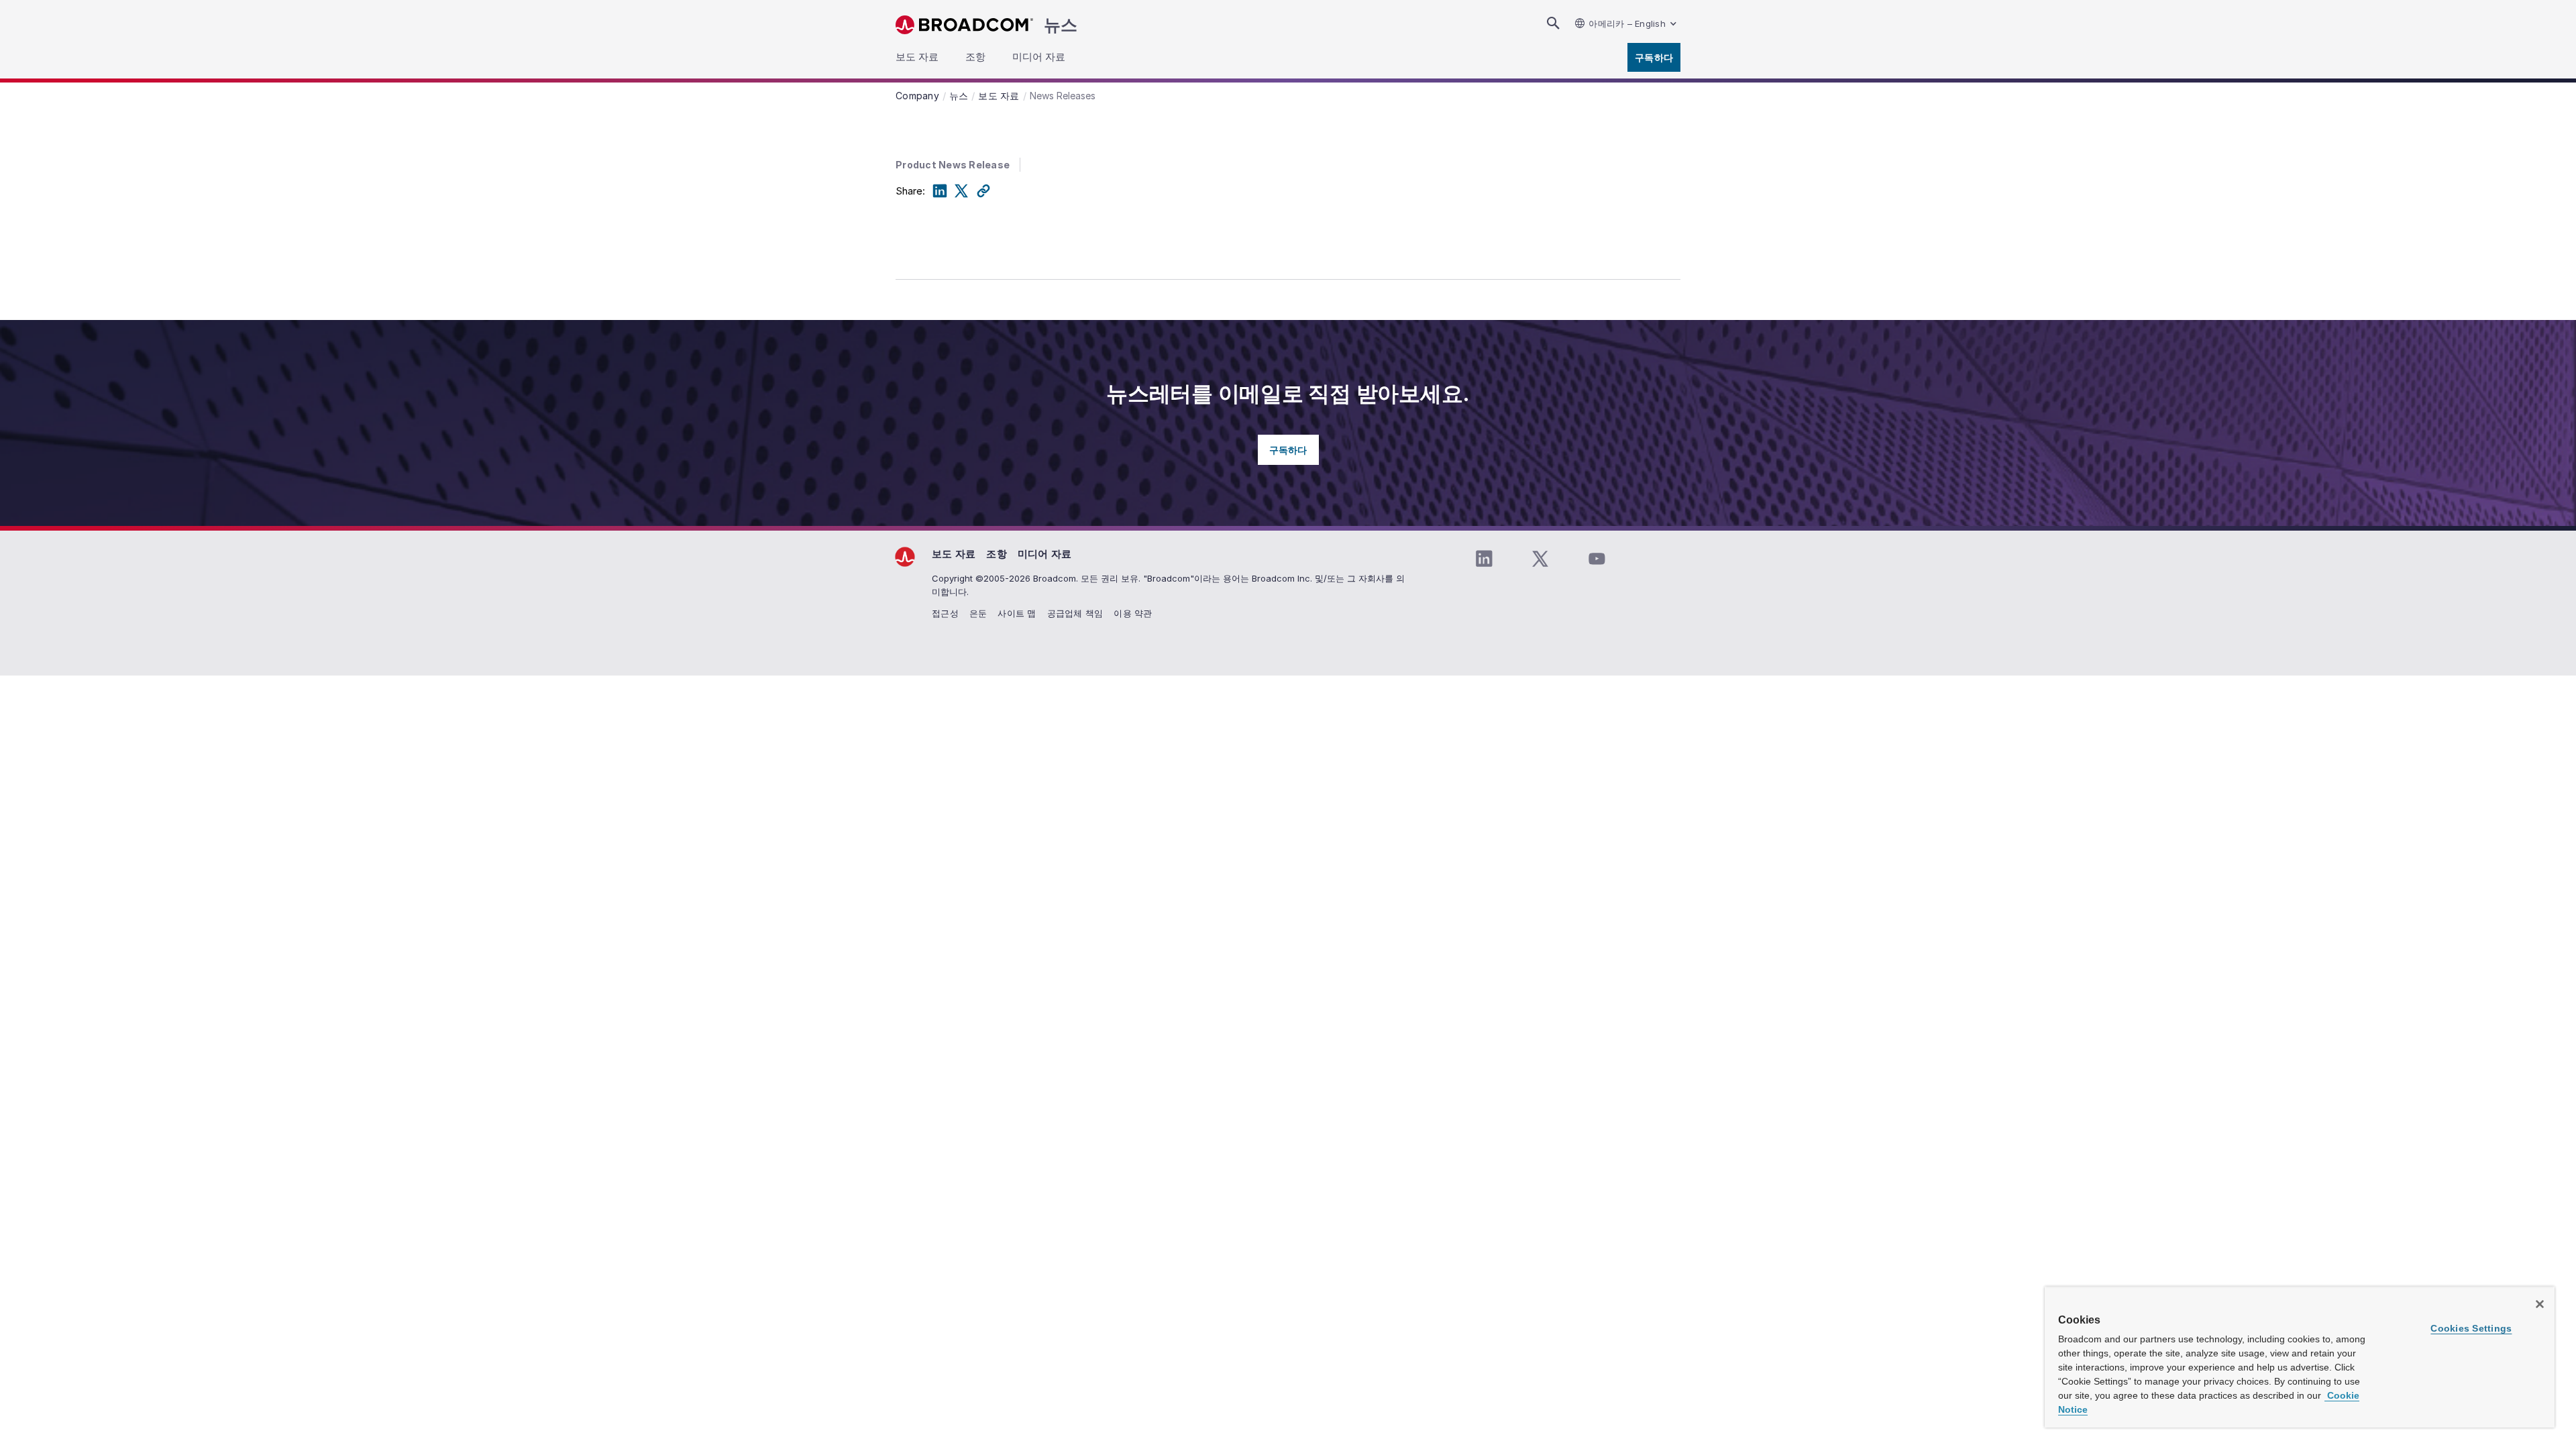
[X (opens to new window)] (1540, 559)
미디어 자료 (1045, 554)
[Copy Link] (983, 191)
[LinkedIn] (940, 191)
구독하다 (1654, 57)
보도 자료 (954, 554)
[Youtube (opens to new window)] (1597, 559)
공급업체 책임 (1075, 613)
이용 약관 (1133, 613)
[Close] (2540, 1304)
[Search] (1553, 23)
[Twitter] (961, 191)
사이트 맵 (1017, 613)
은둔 (978, 613)
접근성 (945, 613)
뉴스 (1061, 25)
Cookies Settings (2471, 1328)
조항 (997, 554)
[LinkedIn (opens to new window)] (1484, 559)
